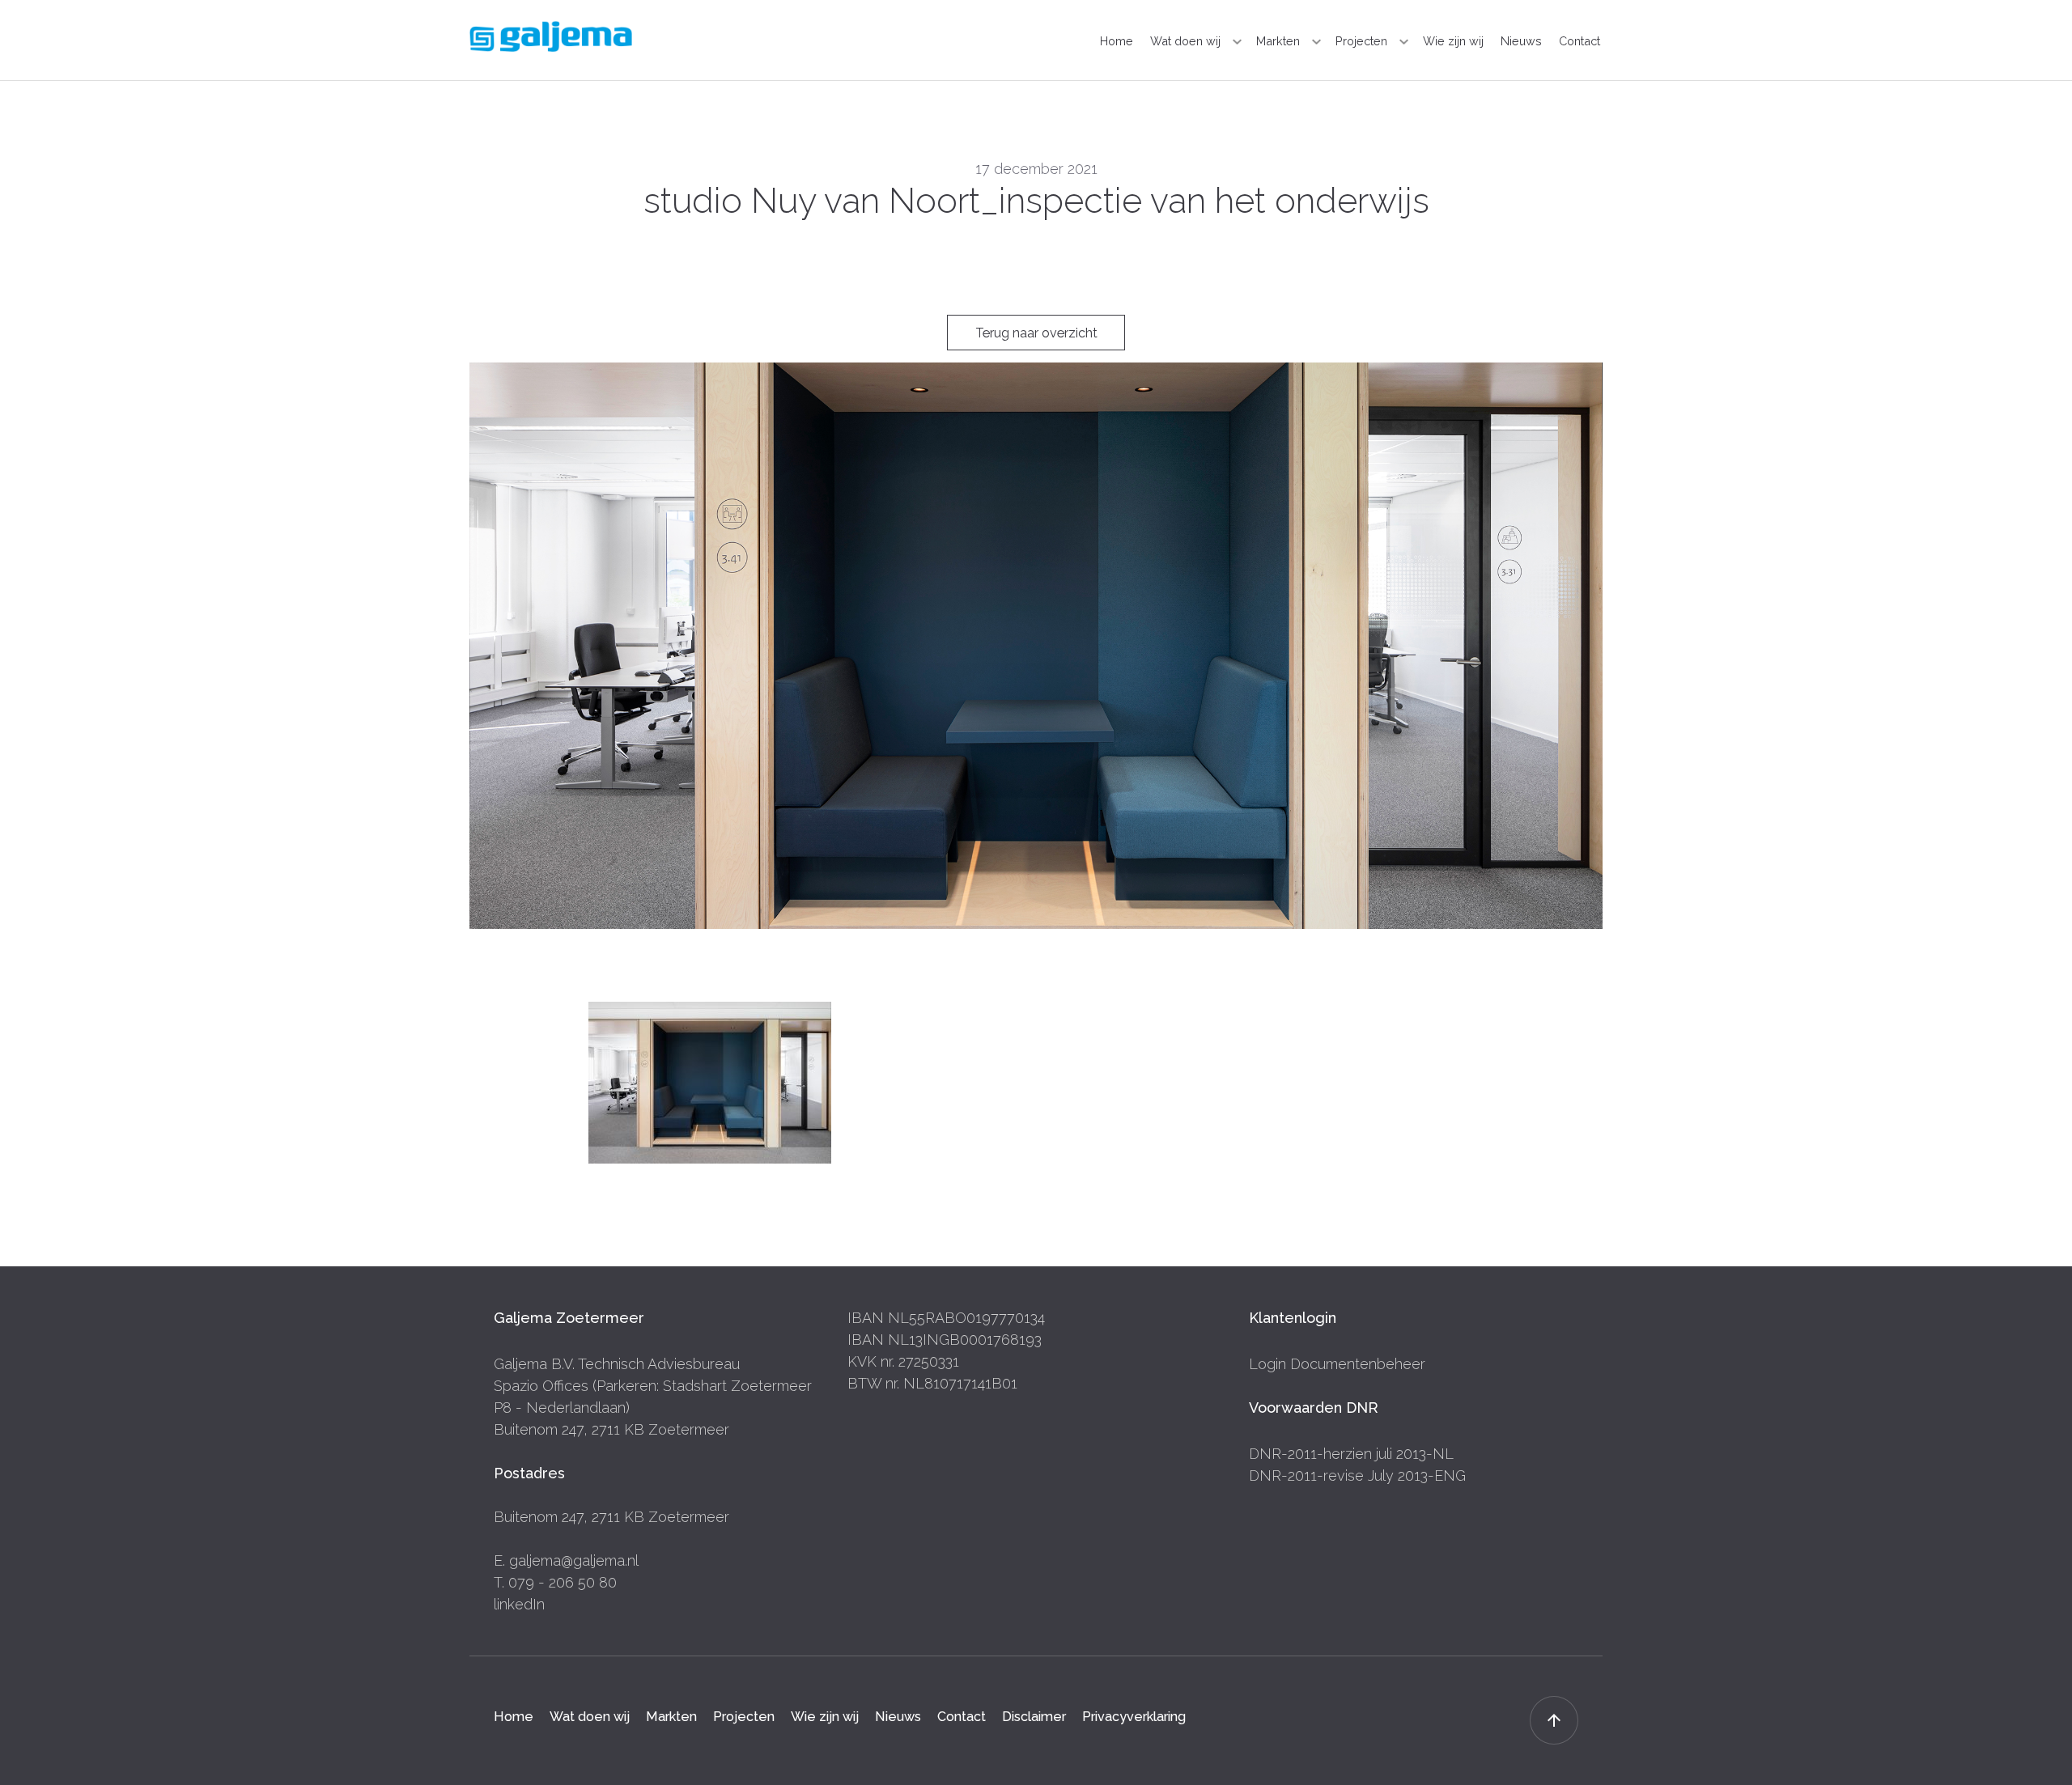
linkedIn (519, 1604)
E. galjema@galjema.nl (566, 1560)
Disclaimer (1034, 1717)
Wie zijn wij (1453, 41)
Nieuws (1521, 41)
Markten (1278, 41)
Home (1117, 41)
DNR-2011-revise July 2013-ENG (1357, 1475)
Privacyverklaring (1134, 1717)
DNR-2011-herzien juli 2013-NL (1351, 1454)
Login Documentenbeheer (1337, 1364)
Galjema (551, 36)
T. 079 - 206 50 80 (555, 1582)
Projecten (1361, 41)
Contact (1579, 41)
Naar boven (1554, 1720)
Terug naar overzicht (1036, 333)
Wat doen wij (1185, 41)
